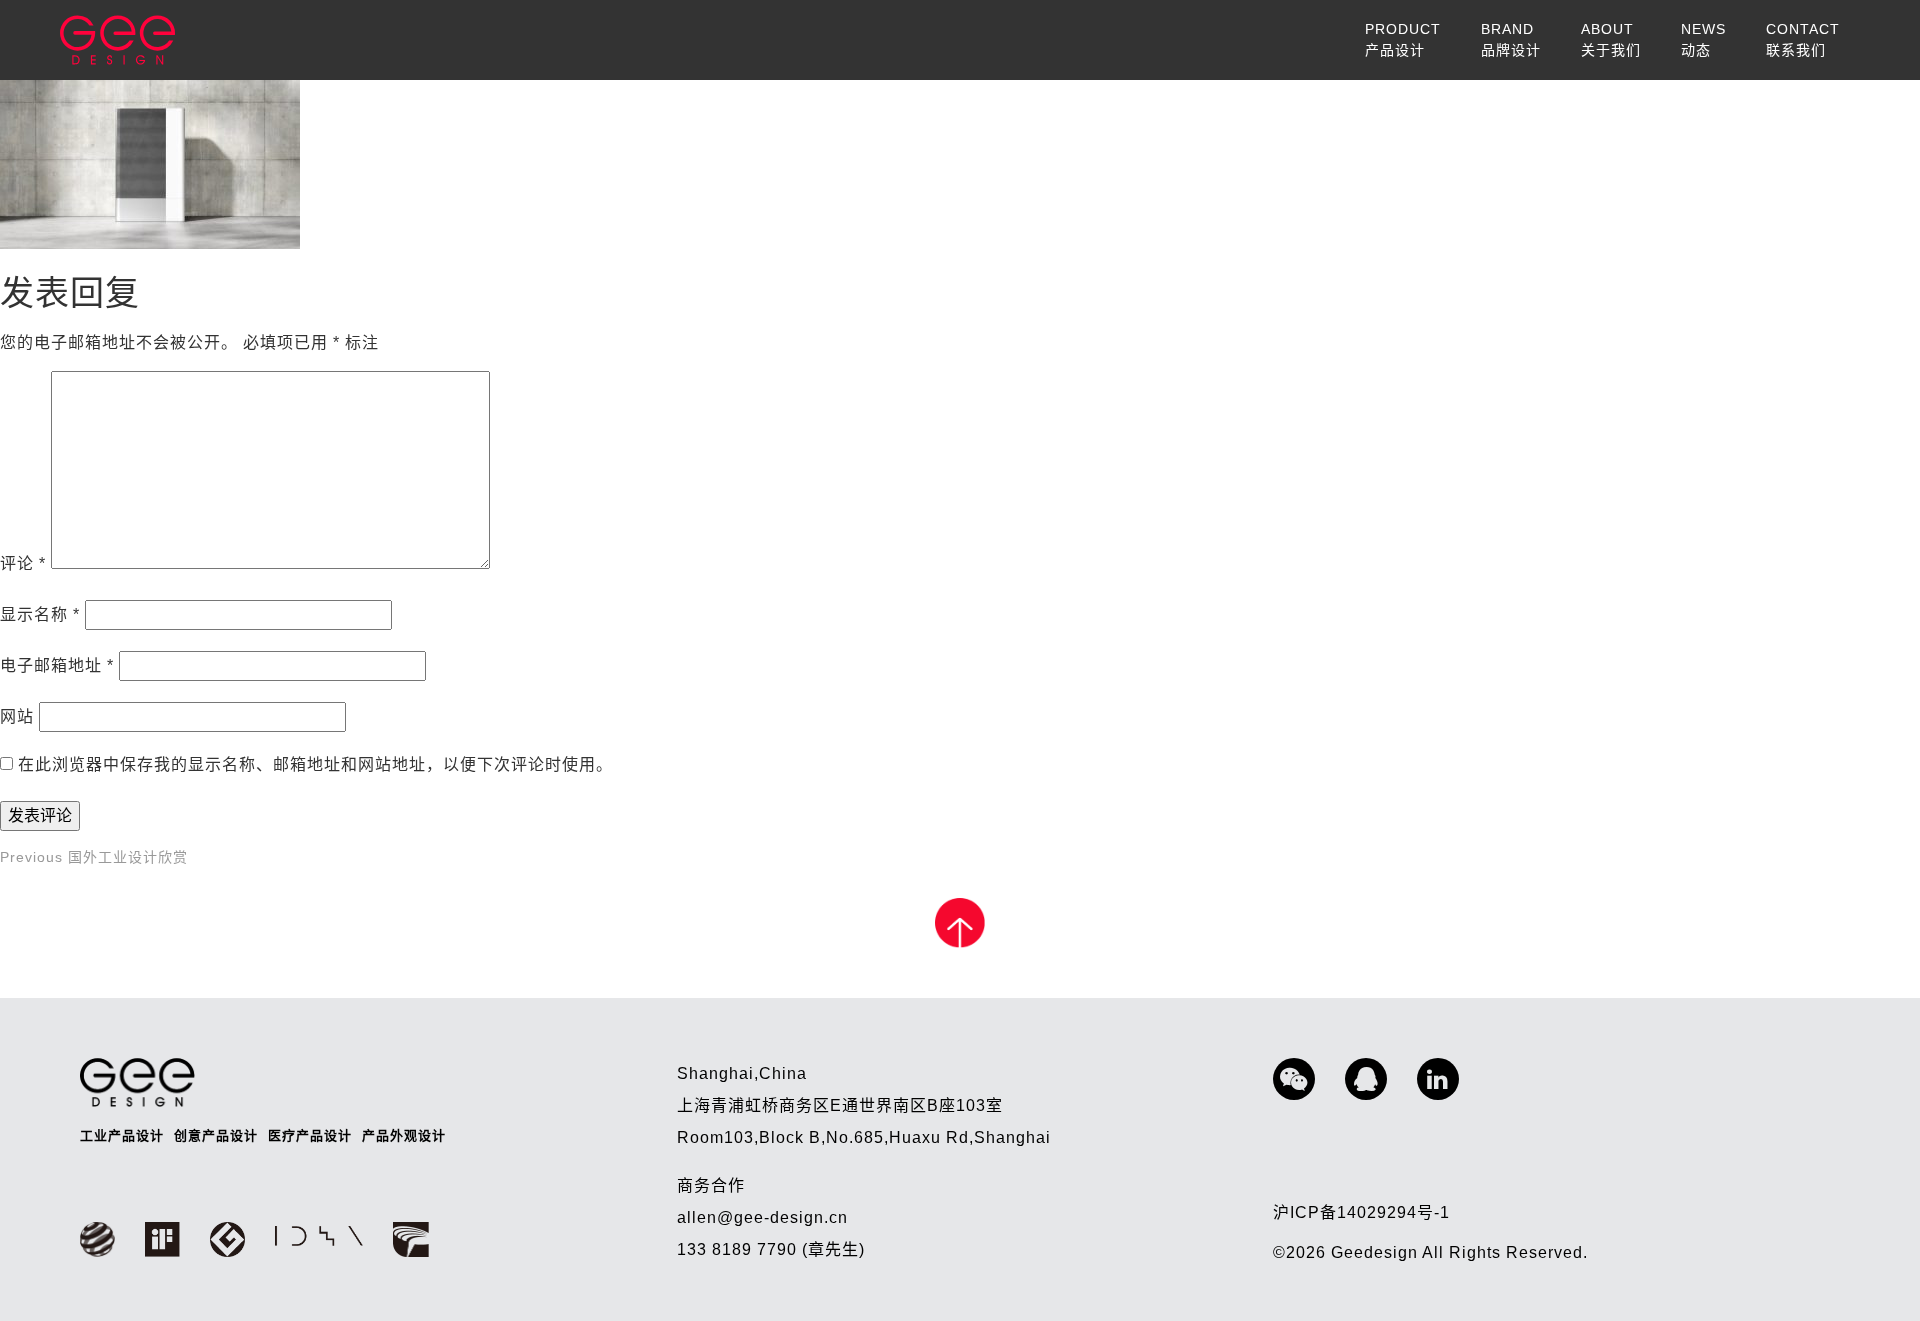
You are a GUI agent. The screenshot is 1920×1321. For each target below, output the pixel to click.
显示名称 (40, 614)
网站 (17, 716)
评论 (23, 563)
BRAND (1511, 39)
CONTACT (1803, 39)
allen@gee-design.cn (762, 1217)
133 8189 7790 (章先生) (771, 1249)
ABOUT (1611, 39)
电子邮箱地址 (57, 665)
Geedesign (1376, 1252)
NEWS (1703, 39)
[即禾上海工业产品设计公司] (117, 40)
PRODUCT (1403, 39)
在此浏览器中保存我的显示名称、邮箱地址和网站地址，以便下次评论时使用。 (315, 764)
